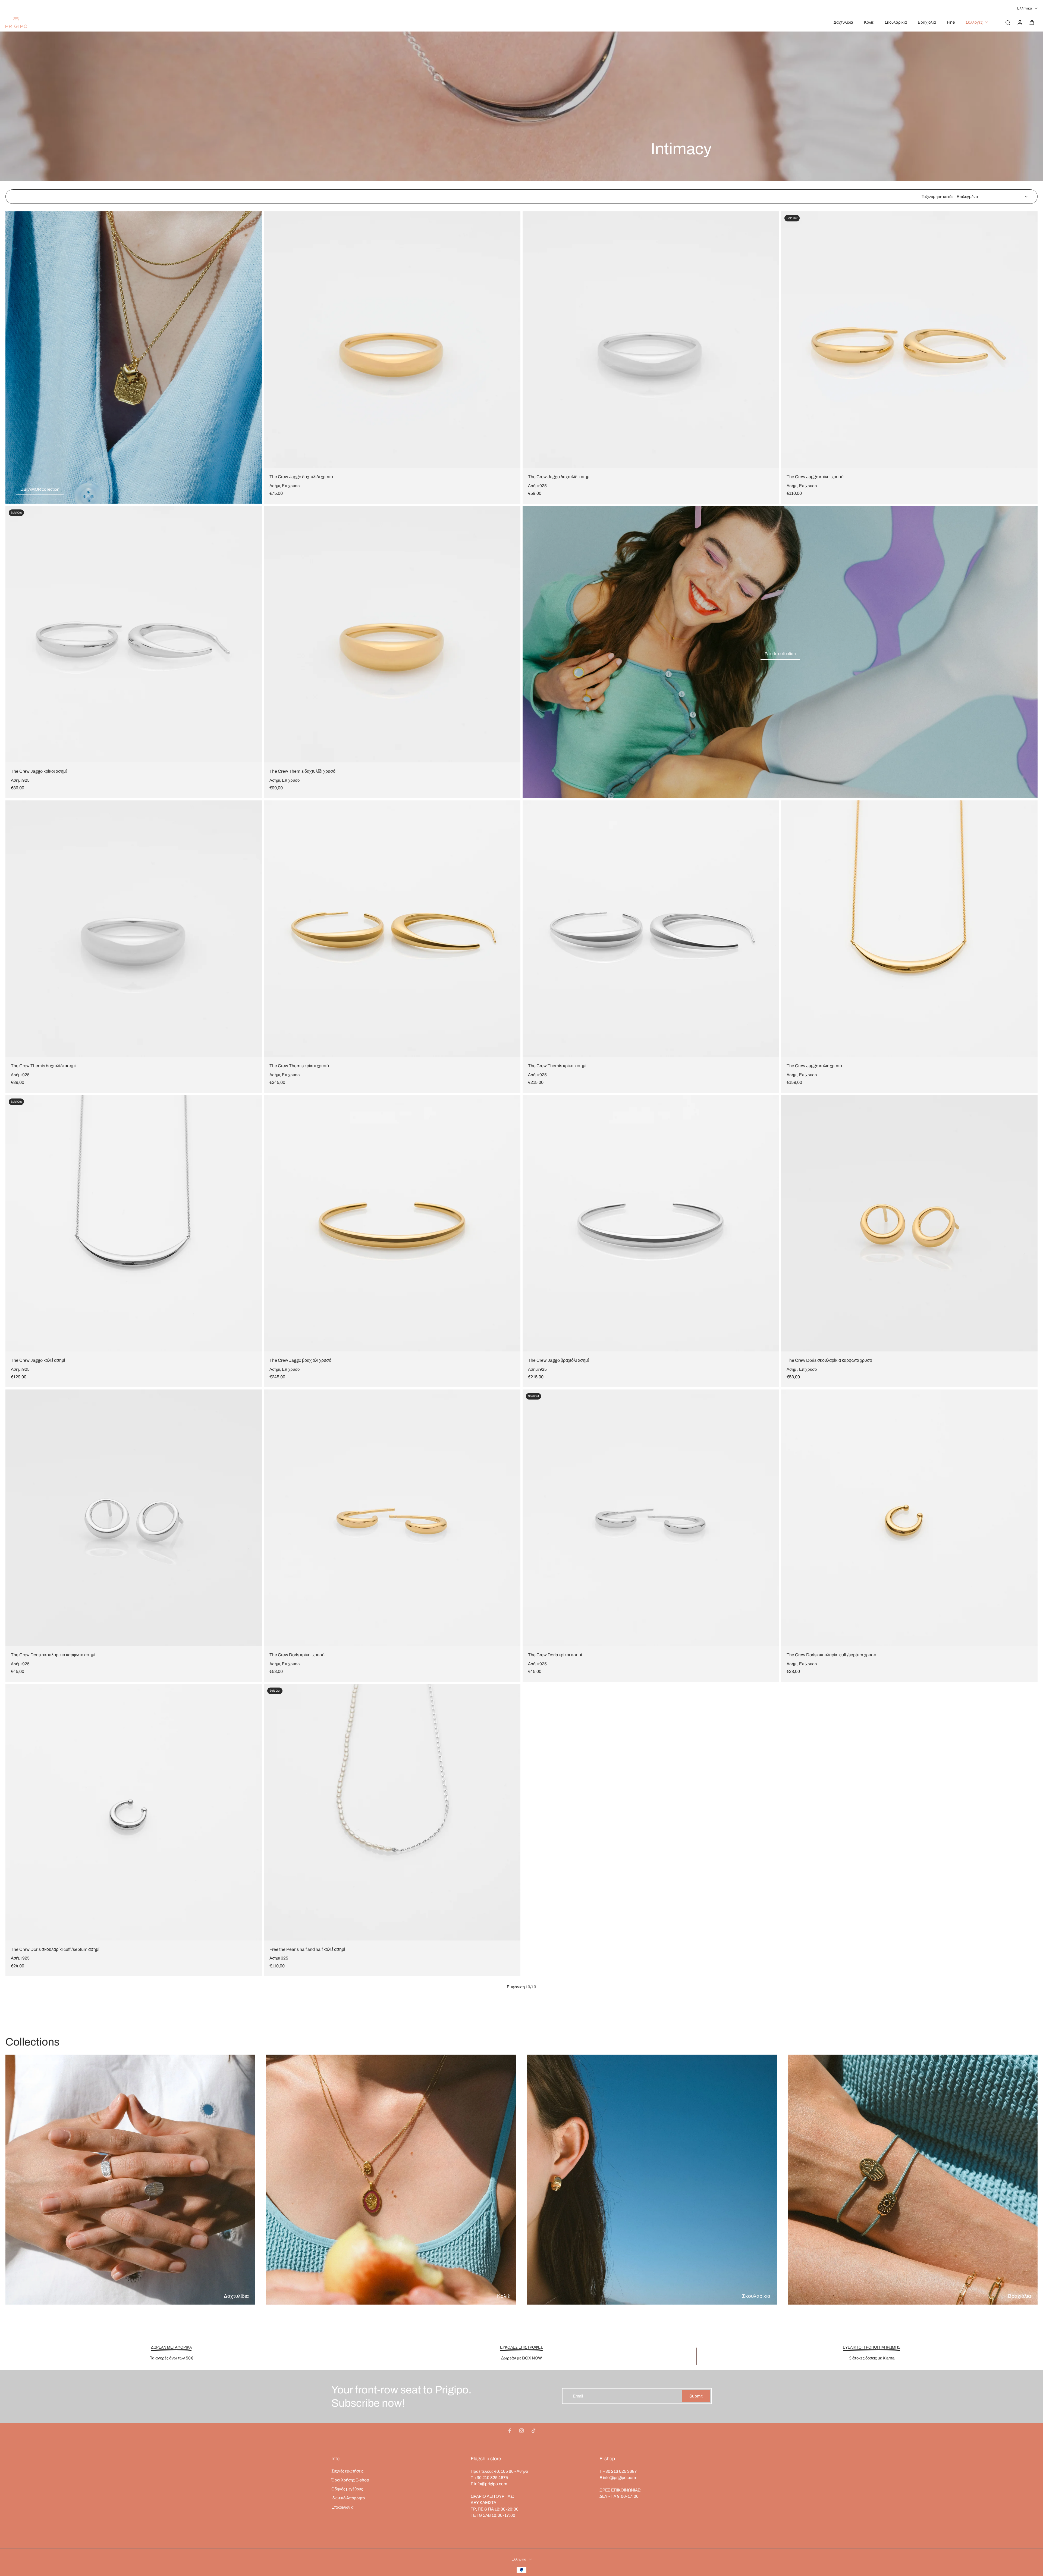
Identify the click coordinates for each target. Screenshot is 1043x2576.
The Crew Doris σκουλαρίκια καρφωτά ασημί (53, 1655)
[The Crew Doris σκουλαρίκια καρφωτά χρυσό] (909, 1223)
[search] (1008, 22)
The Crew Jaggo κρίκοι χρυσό (815, 477)
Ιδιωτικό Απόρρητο (348, 2498)
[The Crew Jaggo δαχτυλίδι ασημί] (651, 340)
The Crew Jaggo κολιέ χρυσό (814, 1066)
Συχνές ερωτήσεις (347, 2471)
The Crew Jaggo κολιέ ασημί (38, 1360)
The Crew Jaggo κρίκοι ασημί (39, 771)
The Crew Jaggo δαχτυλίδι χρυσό (301, 477)
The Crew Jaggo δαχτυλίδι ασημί (559, 477)
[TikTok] (533, 2431)
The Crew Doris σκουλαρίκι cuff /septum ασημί (55, 1949)
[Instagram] (521, 2431)
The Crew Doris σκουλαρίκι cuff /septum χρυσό (831, 1655)
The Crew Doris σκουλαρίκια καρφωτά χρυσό (829, 1360)
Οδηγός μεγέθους (347, 2489)
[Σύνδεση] (1020, 22)
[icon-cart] (1032, 22)
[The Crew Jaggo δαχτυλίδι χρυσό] (392, 340)
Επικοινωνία (343, 2507)
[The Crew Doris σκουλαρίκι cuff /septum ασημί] (134, 1812)
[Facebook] (510, 2431)
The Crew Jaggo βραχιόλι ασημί (558, 1360)
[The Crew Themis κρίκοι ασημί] (651, 929)
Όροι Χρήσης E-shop (350, 2480)
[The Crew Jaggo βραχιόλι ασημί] (651, 1223)
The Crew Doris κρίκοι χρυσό (297, 1655)
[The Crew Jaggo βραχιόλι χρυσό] (392, 1223)
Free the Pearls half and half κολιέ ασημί (307, 1949)
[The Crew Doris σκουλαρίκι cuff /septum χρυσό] (909, 1518)
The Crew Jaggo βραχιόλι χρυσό (300, 1360)
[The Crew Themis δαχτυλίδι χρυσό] (392, 634)
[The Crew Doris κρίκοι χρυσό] (392, 1518)
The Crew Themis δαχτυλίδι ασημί (43, 1066)
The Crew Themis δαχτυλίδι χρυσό (302, 771)
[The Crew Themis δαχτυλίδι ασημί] (134, 929)
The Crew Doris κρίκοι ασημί (555, 1655)
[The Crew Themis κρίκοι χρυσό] (392, 929)
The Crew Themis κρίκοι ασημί (557, 1066)
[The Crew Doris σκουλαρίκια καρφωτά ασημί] (134, 1518)
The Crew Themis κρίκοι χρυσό (299, 1066)
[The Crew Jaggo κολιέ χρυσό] (909, 929)
